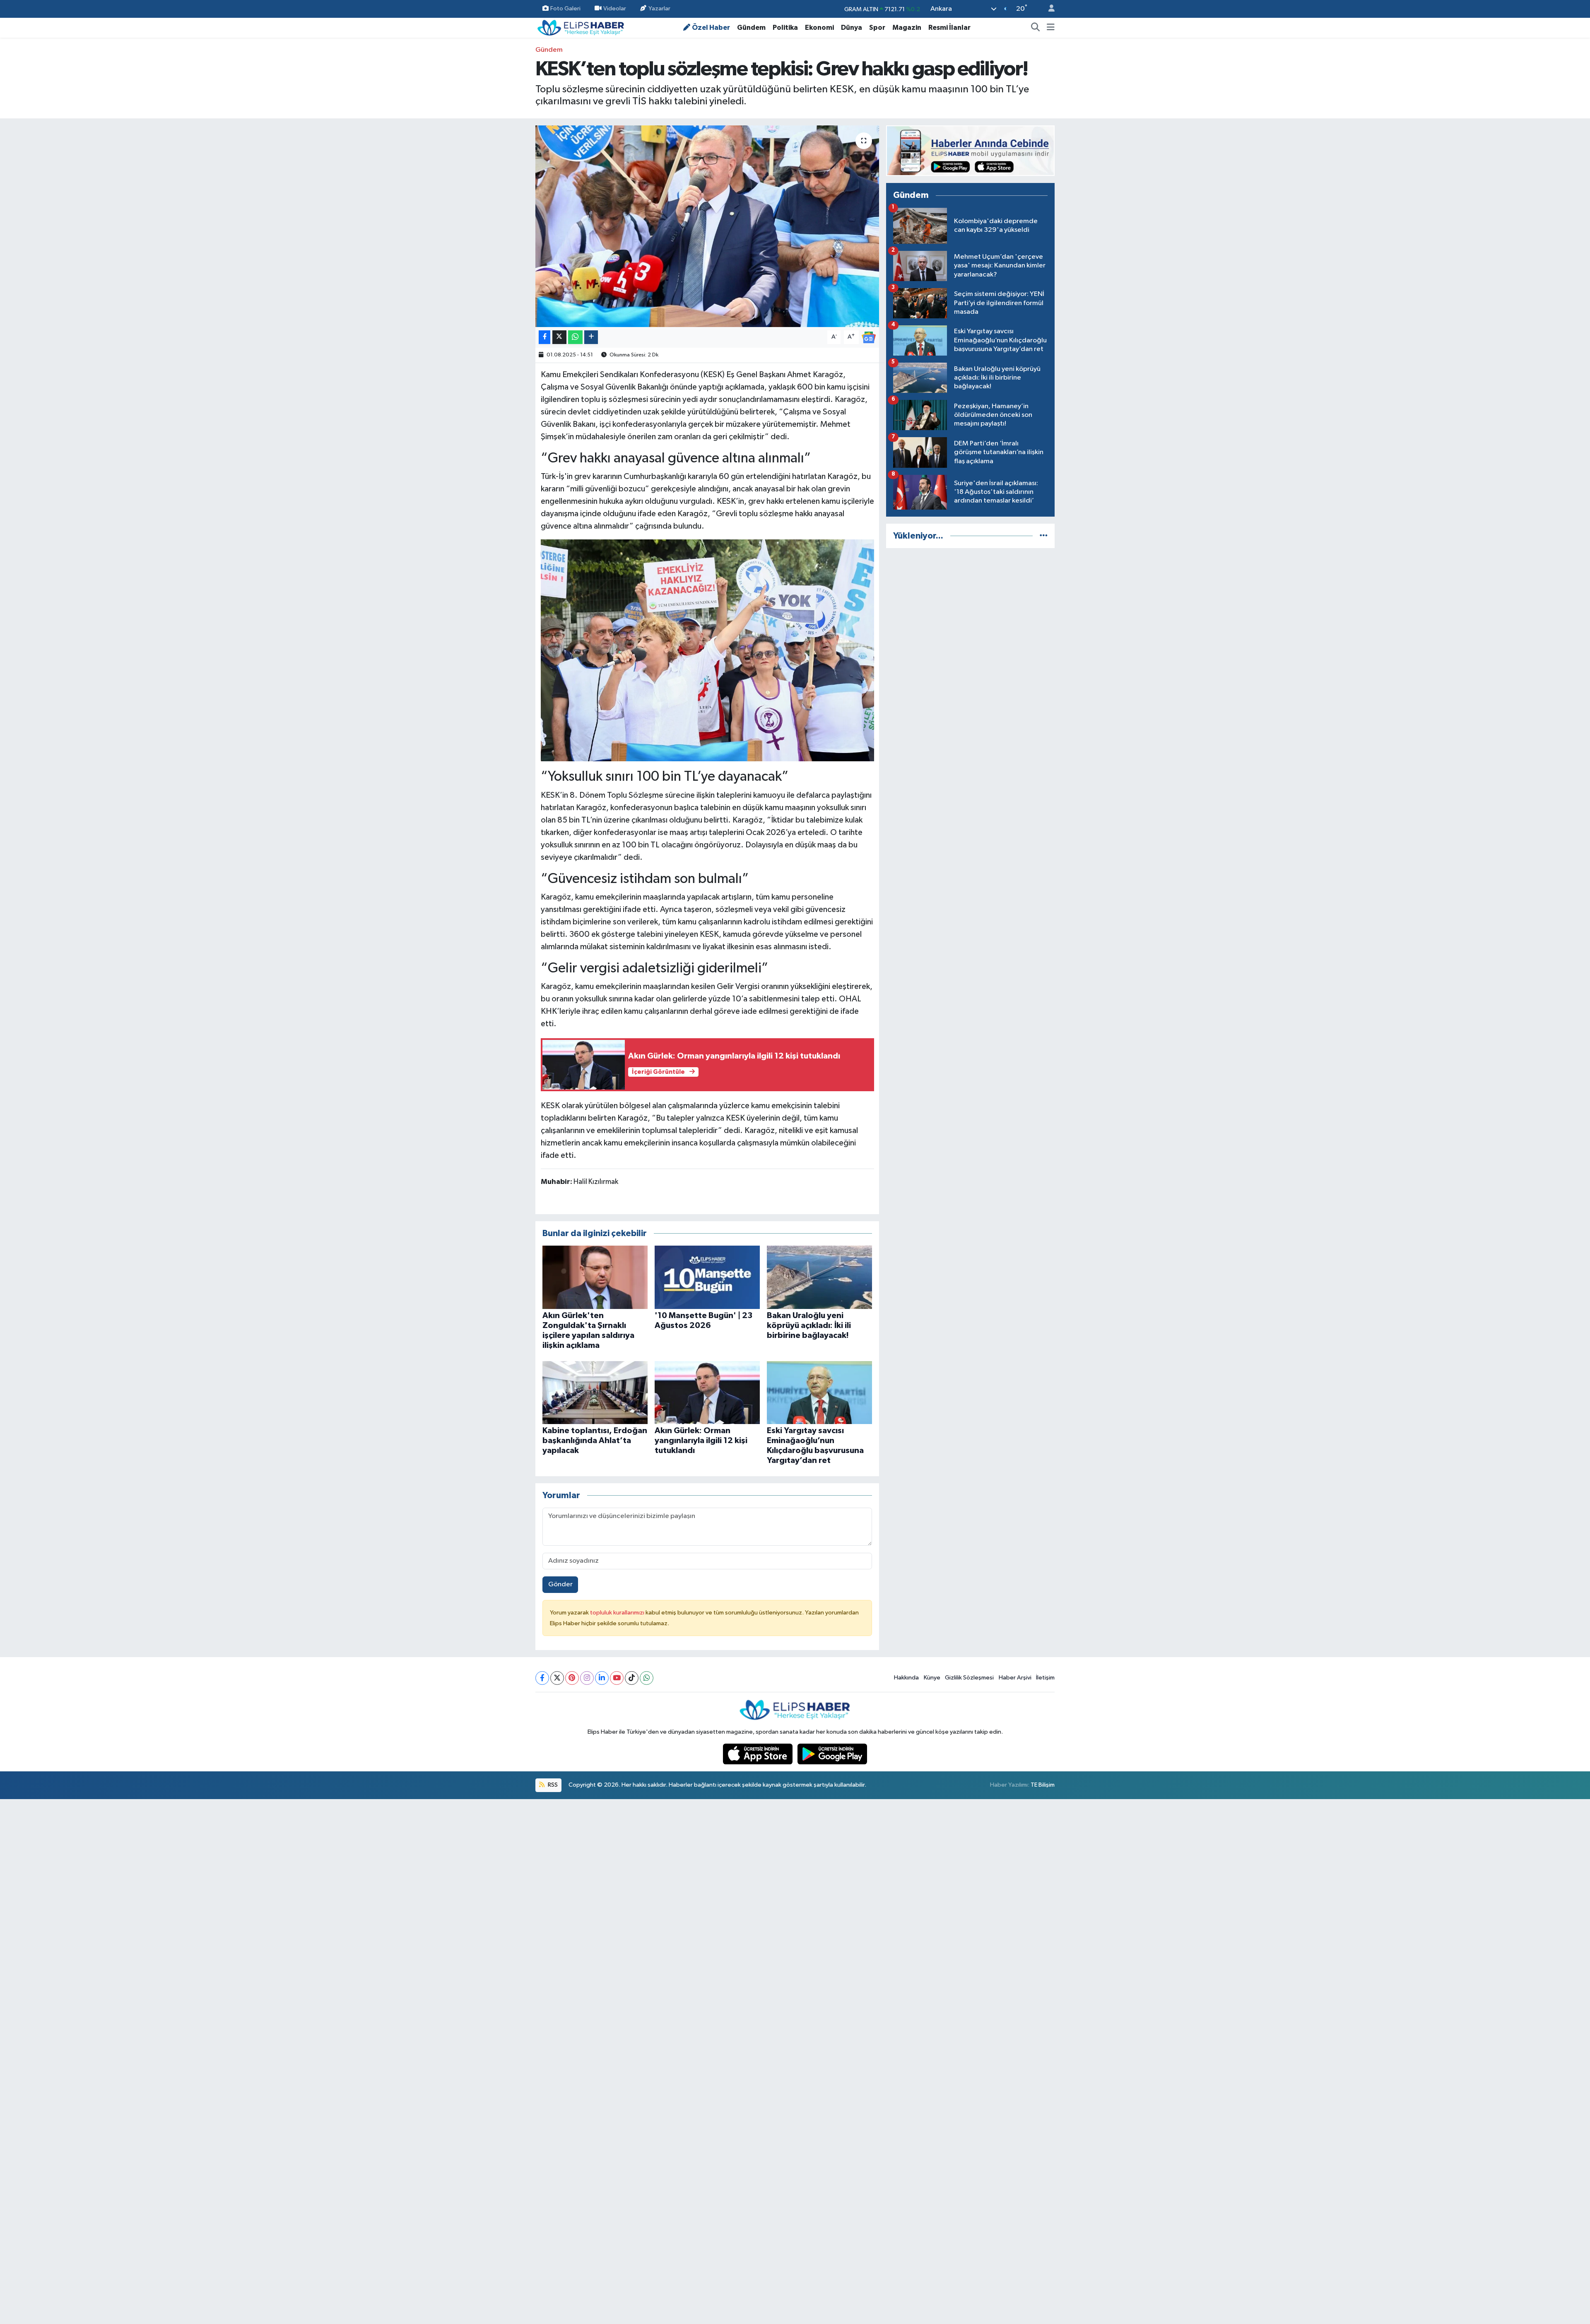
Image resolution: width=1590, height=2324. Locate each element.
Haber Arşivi (1015, 1678)
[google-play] (832, 1754)
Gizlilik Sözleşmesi (969, 1678)
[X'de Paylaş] (559, 337)
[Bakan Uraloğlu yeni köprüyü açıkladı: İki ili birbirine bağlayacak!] (819, 1277)
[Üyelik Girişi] (1048, 9)
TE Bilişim (1043, 1785)
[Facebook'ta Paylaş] (544, 337)
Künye (932, 1678)
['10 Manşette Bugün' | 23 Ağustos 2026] (707, 1277)
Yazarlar (659, 8)
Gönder (560, 1584)
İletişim (1045, 1678)
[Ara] (1036, 28)
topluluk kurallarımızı (618, 1613)
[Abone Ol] (869, 337)
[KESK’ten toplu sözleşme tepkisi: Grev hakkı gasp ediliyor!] (707, 226)
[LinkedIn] (602, 1678)
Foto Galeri (565, 8)
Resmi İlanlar (949, 28)
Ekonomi (819, 28)
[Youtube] (617, 1678)
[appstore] (759, 1754)
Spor (877, 28)
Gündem (751, 28)
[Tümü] (1044, 536)
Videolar (615, 8)
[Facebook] (542, 1678)
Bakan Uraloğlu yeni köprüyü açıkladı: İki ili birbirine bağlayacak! (809, 1326)
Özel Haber (711, 28)
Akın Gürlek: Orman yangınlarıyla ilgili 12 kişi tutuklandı (701, 1441)
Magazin (907, 28)
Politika (785, 28)
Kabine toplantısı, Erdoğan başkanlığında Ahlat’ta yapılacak (595, 1441)
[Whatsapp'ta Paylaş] (575, 337)
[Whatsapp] (647, 1678)
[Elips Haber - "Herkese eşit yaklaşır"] (581, 27)
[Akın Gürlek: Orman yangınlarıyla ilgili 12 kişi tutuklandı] (707, 1392)
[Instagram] (587, 1678)
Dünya (852, 28)
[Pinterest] (572, 1678)
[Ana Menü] (1051, 28)
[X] (557, 1678)
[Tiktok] (632, 1678)
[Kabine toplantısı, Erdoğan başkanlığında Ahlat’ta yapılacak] (595, 1392)
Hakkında (906, 1678)
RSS (552, 1785)
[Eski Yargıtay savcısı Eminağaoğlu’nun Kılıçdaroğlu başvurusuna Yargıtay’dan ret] (819, 1392)
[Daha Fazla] (591, 337)
